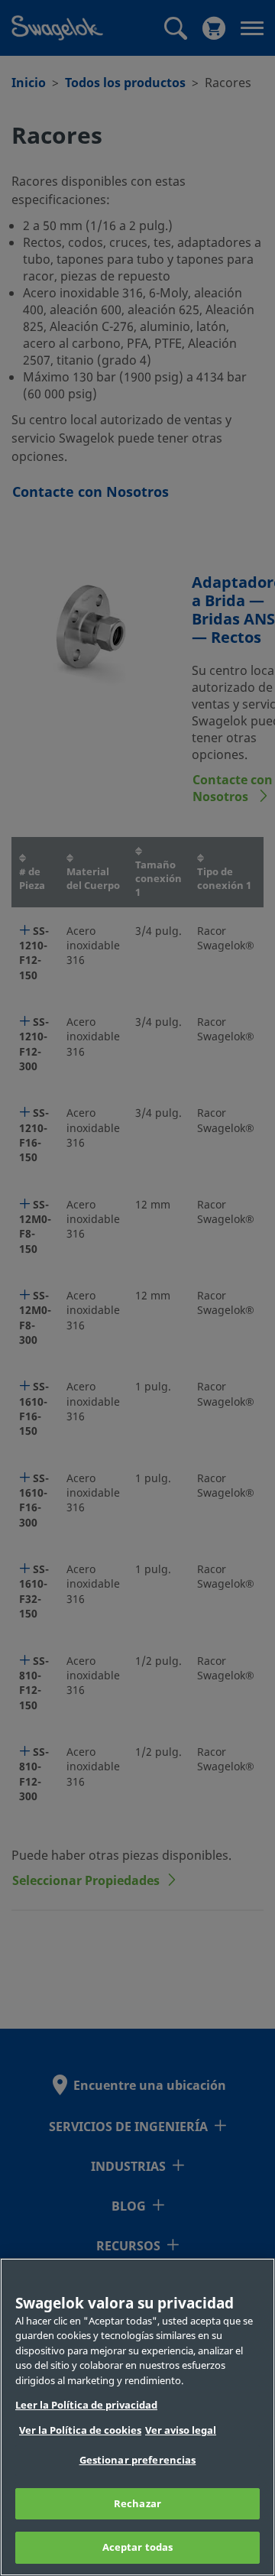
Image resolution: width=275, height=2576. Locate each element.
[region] (137, 2417)
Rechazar (137, 2504)
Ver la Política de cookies (80, 2430)
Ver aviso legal (181, 2430)
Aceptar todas (138, 2547)
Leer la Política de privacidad (86, 2405)
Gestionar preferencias (138, 2460)
